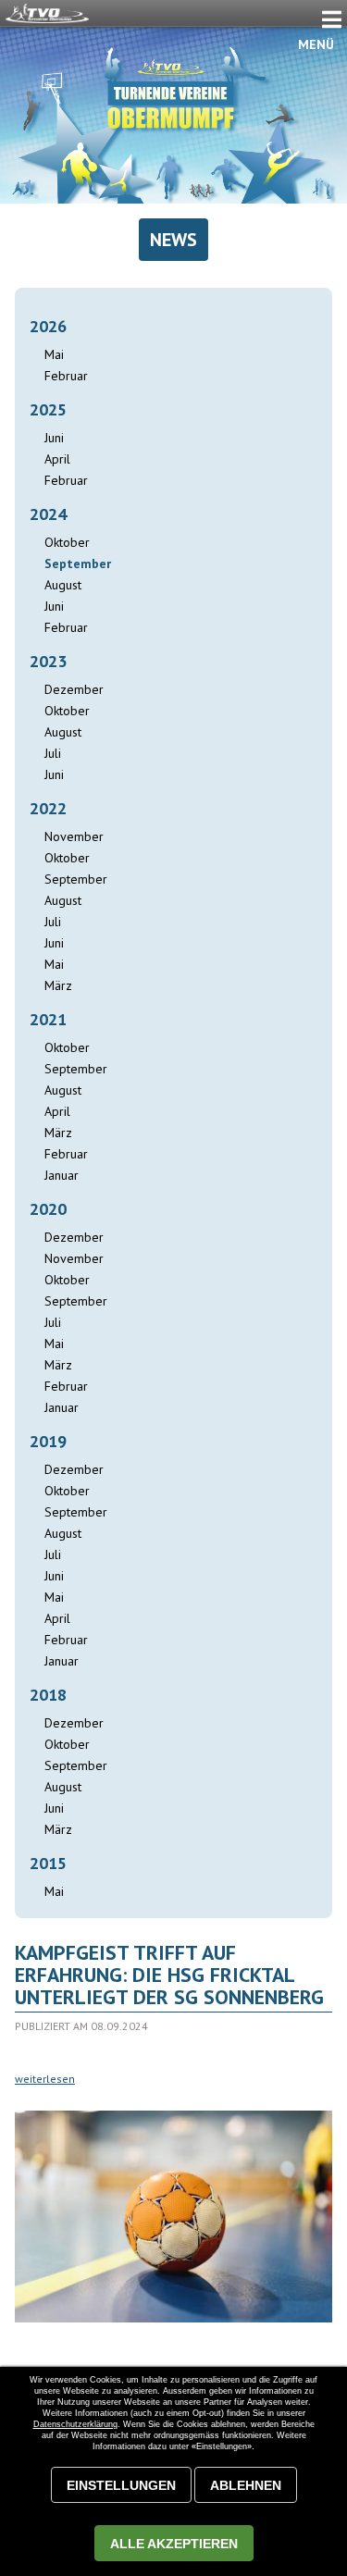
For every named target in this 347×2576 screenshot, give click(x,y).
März (58, 985)
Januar (62, 1175)
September (76, 879)
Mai (54, 354)
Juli (53, 753)
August (63, 585)
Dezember (74, 689)
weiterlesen (45, 2079)
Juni (54, 438)
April (57, 459)
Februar (66, 376)
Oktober (67, 542)
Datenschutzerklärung (75, 2424)
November (74, 836)
